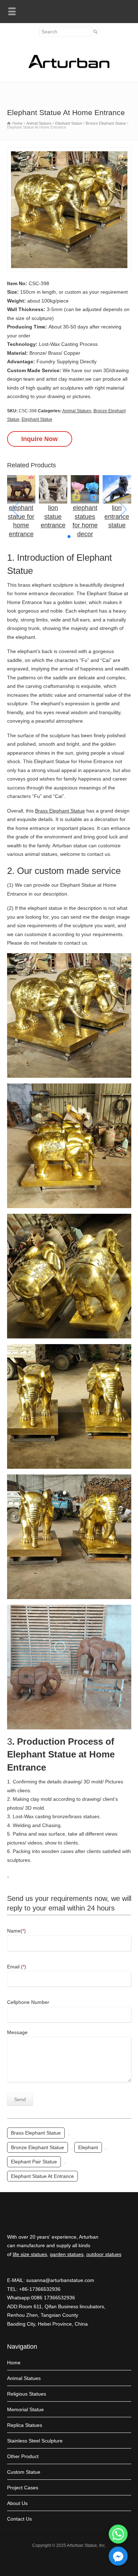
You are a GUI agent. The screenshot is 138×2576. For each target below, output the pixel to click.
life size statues (30, 2254)
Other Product (23, 2456)
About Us (17, 2503)
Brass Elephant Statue (60, 811)
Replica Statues (25, 2425)
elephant (88, 2147)
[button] (69, 537)
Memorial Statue (25, 2409)
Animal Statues (77, 411)
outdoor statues (104, 2254)
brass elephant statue (36, 2133)
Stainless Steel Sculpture (35, 2441)
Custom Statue (24, 2472)
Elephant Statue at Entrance (42, 2176)
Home (14, 2363)
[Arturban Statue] (69, 66)
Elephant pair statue (34, 2162)
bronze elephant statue (38, 2147)
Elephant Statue (37, 419)
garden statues (67, 2254)
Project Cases (23, 2488)
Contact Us (19, 2519)
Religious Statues (27, 2394)
